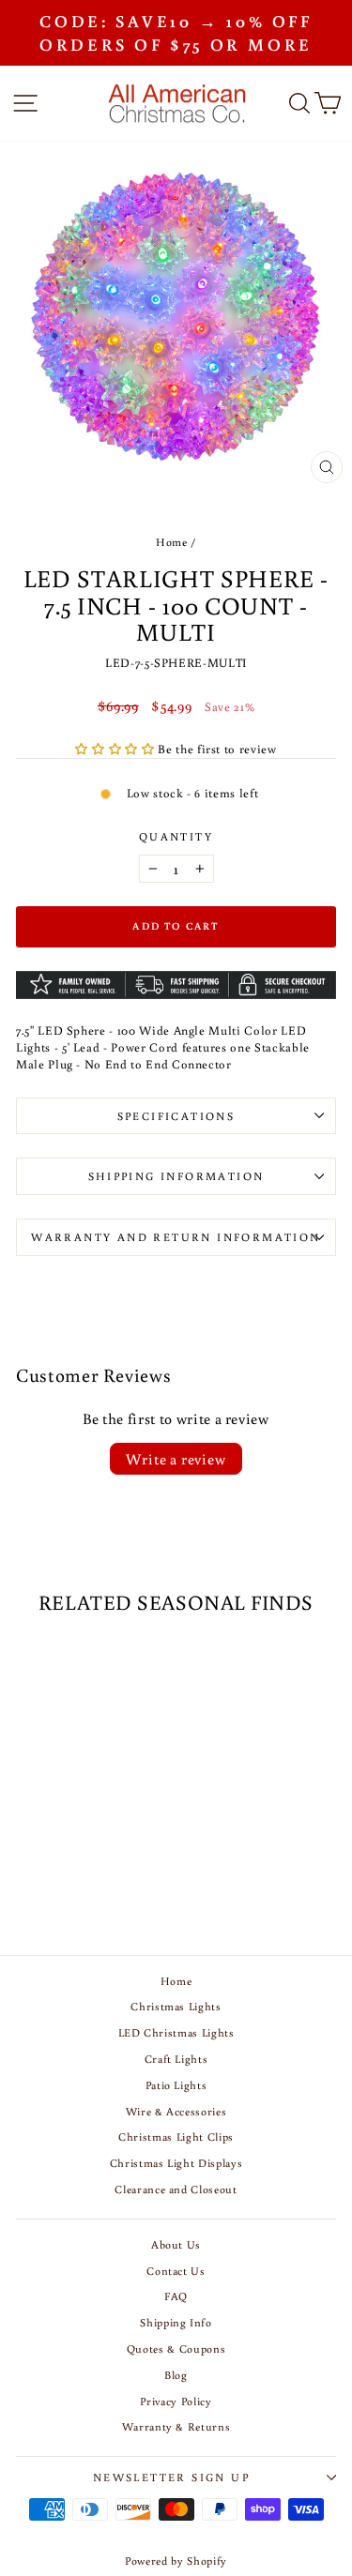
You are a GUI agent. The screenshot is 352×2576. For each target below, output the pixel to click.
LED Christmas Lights (176, 2032)
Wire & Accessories (176, 2111)
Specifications (176, 1116)
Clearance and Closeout (176, 2189)
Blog (176, 2375)
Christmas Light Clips (176, 2137)
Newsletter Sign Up (171, 2477)
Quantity (176, 836)
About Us (176, 2244)
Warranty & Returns (176, 2426)
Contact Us (176, 2271)
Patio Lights (176, 2085)
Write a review (176, 1459)
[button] (116, 749)
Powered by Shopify (176, 2561)
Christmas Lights (176, 2006)
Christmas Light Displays (176, 2163)
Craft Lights (176, 2059)
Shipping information (176, 1176)
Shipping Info (176, 2322)
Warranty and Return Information (176, 1237)
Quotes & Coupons (176, 2349)
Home (172, 542)
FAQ (176, 2296)
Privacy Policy (176, 2401)
